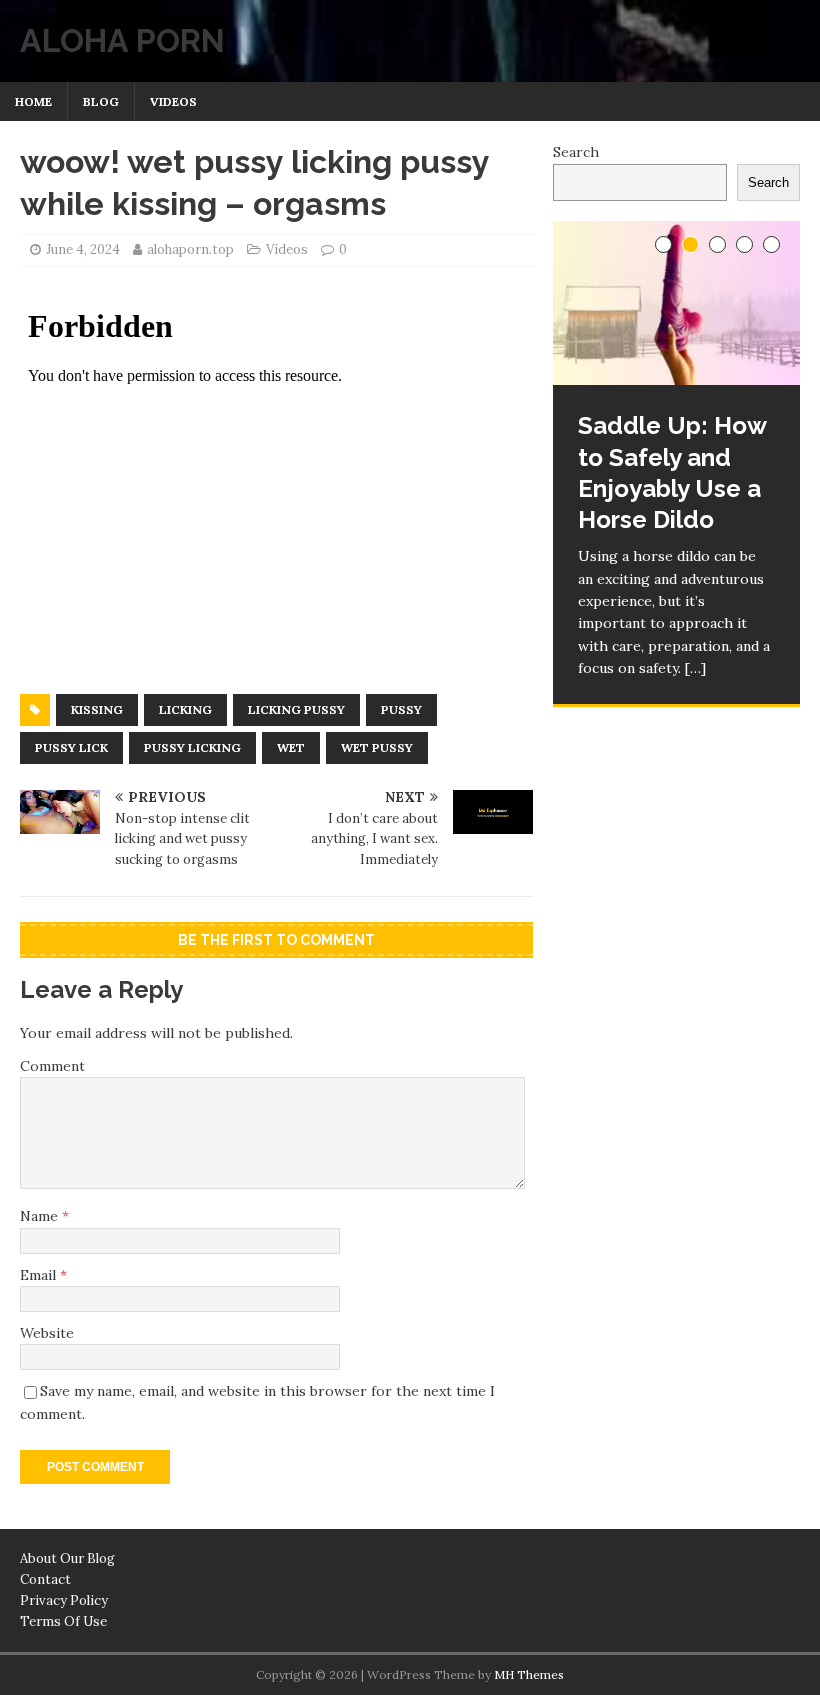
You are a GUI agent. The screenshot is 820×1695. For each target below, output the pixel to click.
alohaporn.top (190, 249)
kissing (97, 709)
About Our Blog (67, 1558)
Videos (173, 101)
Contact (45, 1579)
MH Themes (529, 1674)
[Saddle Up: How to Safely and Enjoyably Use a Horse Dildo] (676, 303)
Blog (101, 101)
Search (576, 152)
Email (40, 1275)
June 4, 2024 (83, 249)
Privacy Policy (64, 1600)
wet (291, 747)
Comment (52, 1066)
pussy (401, 709)
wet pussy (377, 747)
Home (33, 101)
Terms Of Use (63, 1621)
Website (47, 1333)
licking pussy (296, 709)
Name (41, 1216)
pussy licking (192, 747)
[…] (695, 668)
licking (185, 709)
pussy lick (71, 747)
